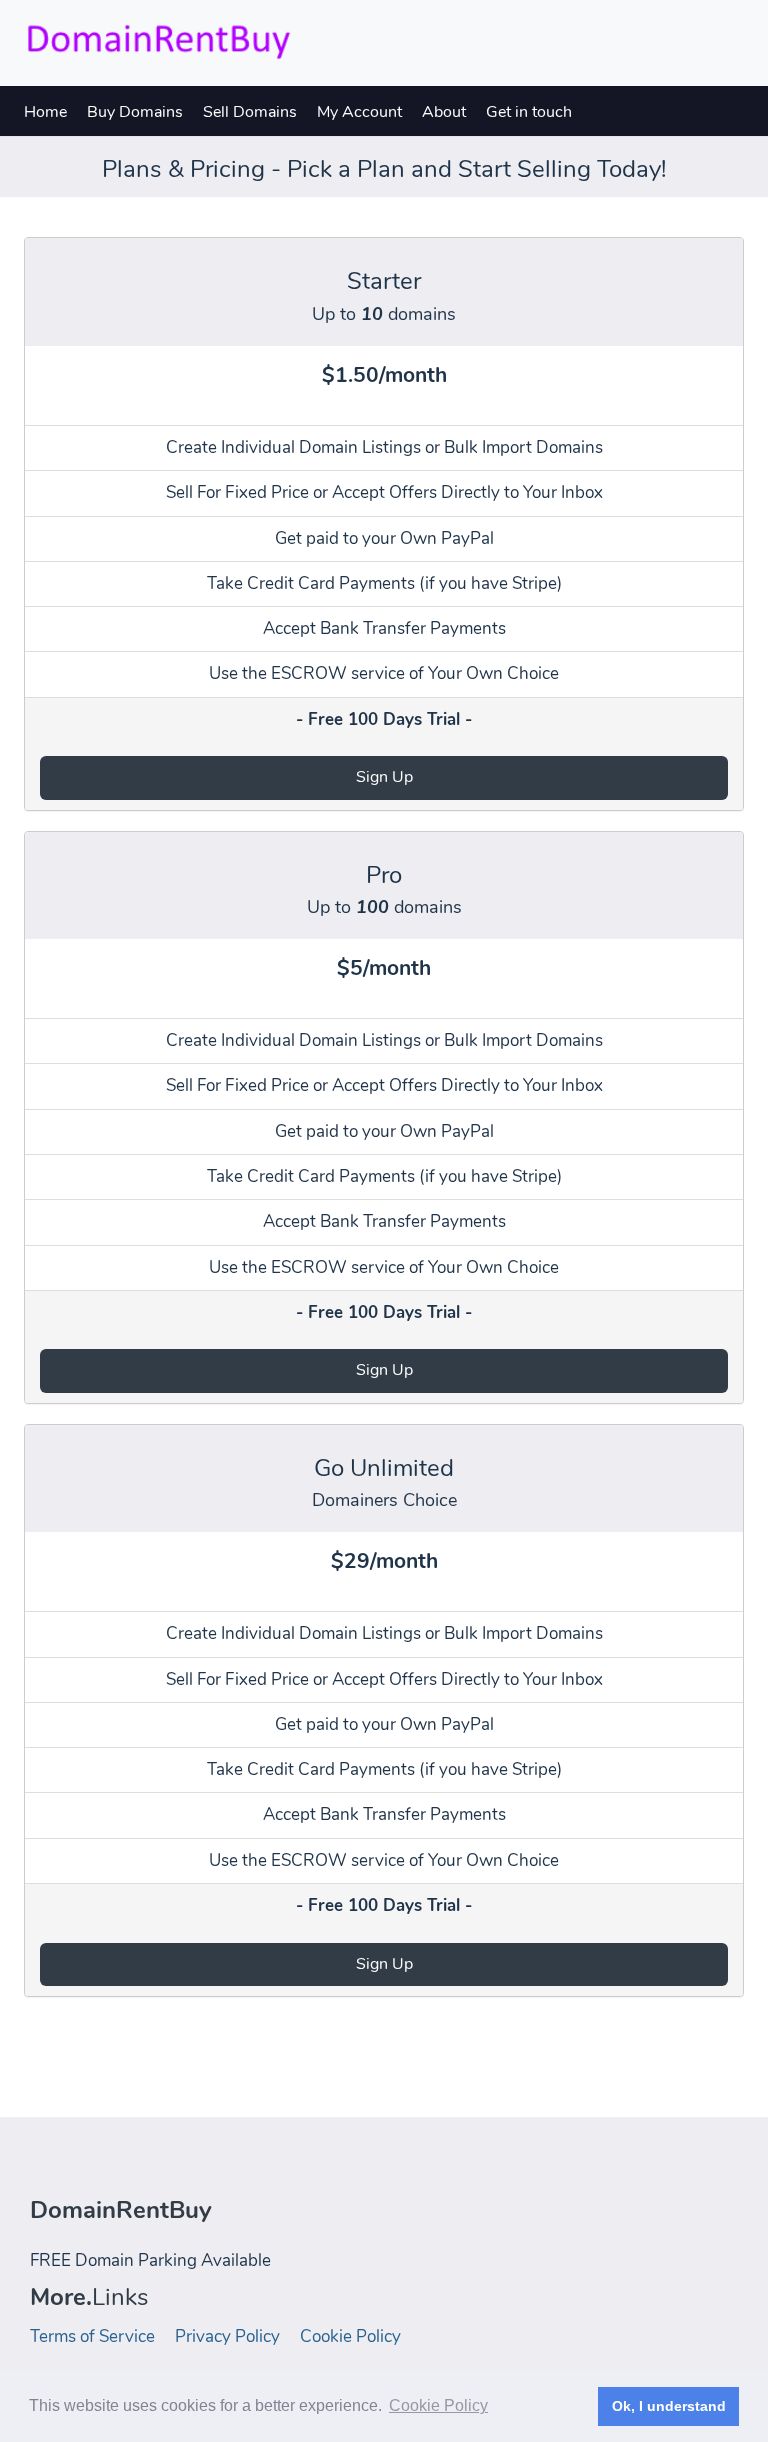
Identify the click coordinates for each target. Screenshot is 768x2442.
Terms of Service (92, 2336)
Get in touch (529, 112)
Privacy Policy (227, 2336)
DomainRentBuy (121, 2210)
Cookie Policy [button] (438, 2405)
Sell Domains (250, 112)
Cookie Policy (350, 2336)
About (444, 112)
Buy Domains (135, 112)
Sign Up (384, 777)
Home (45, 112)
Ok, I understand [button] (669, 2406)
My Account (359, 112)
